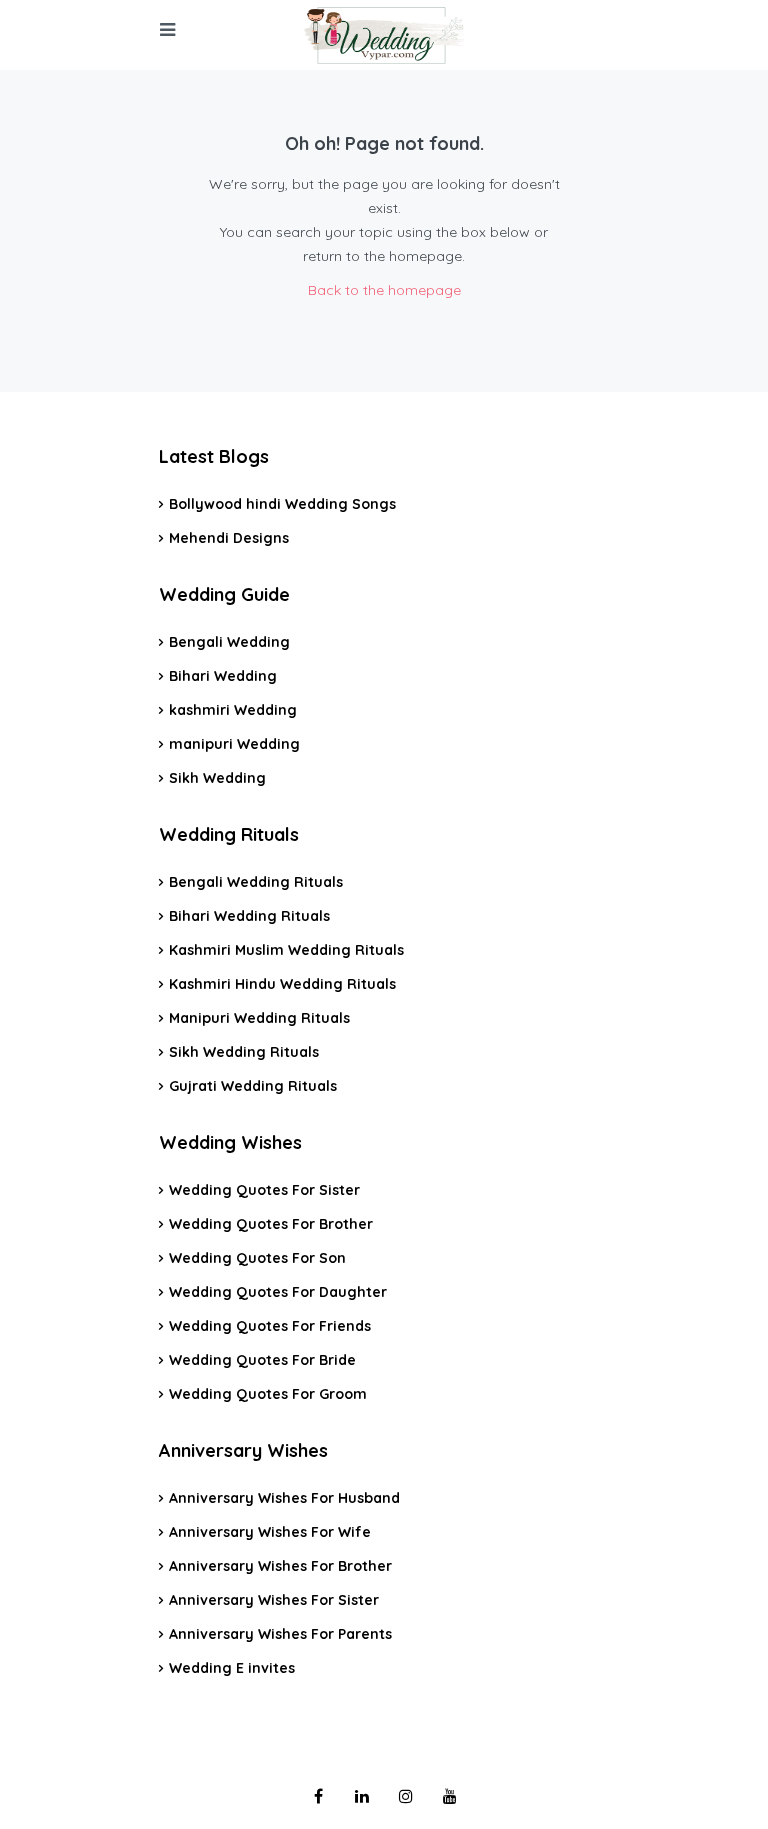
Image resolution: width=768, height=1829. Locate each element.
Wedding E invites (232, 1668)
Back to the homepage (384, 290)
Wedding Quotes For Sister (264, 1190)
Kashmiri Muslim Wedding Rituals (286, 950)
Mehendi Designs (229, 538)
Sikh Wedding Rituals (244, 1052)
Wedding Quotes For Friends (270, 1326)
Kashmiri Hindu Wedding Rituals (282, 984)
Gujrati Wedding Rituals (253, 1086)
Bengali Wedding (229, 642)
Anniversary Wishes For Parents (280, 1634)
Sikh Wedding (217, 778)
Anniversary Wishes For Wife (270, 1532)
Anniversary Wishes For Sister (274, 1600)
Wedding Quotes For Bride (262, 1360)
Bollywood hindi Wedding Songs (282, 504)
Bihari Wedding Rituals (249, 916)
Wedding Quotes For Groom (268, 1394)
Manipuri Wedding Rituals (259, 1018)
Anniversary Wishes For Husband (284, 1498)
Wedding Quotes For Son (257, 1258)
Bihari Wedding (223, 676)
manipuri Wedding (234, 744)
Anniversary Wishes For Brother (280, 1566)
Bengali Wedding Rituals (256, 882)
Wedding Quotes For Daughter (278, 1292)
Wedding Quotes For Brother (271, 1224)
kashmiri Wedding (233, 710)
